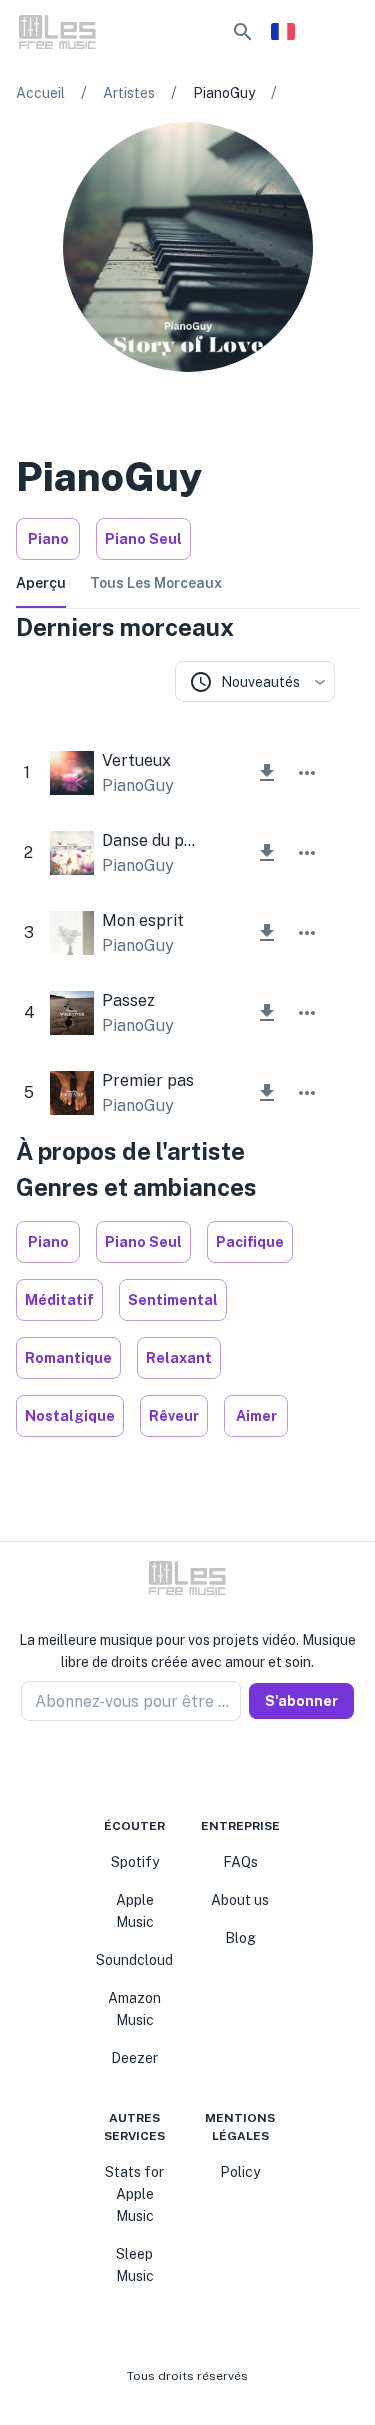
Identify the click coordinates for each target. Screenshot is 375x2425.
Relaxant (179, 1358)
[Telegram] (200, 1769)
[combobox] (255, 681)
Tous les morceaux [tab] (156, 583)
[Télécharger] (267, 773)
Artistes (129, 93)
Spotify (135, 1862)
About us (240, 1900)
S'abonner (301, 1701)
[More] (307, 773)
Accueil (40, 93)
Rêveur (174, 1416)
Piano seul (143, 539)
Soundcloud (134, 1960)
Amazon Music (134, 2009)
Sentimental (173, 1300)
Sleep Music (135, 2265)
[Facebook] (152, 1769)
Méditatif (59, 1300)
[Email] (224, 1769)
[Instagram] (176, 1769)
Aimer (256, 1416)
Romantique (68, 1358)
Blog (240, 1938)
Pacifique (250, 1242)
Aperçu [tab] (41, 583)
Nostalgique (70, 1416)
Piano (48, 539)
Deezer (134, 2058)
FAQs (240, 1862)
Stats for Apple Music (134, 2194)
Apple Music (135, 1911)
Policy (240, 2172)
